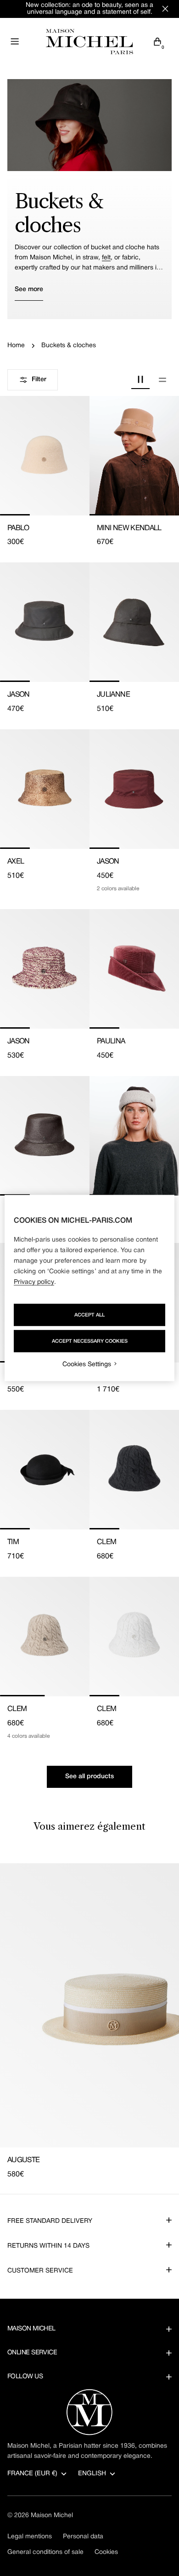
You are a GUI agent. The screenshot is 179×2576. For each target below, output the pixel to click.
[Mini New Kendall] (134, 456)
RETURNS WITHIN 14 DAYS (48, 2246)
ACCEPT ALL (89, 1315)
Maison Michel (52, 2516)
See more (29, 289)
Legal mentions (30, 2537)
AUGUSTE (24, 2160)
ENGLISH (92, 2474)
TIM (13, 1542)
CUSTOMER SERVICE (40, 2271)
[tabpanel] (89, 2021)
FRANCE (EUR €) (32, 2474)
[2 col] (140, 380)
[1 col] (162, 380)
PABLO (18, 528)
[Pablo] (45, 456)
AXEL (16, 862)
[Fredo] (45, 1136)
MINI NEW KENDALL (129, 528)
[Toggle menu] (15, 41)
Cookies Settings (87, 1365)
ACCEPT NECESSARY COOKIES (90, 1341)
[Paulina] (134, 969)
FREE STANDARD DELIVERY (50, 2221)
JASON (19, 695)
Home (16, 346)
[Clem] (134, 1470)
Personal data (83, 2537)
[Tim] (45, 1470)
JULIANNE (113, 695)
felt (106, 258)
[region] (90, 1288)
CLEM (106, 1542)
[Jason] (45, 622)
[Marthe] (134, 1136)
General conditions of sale (45, 2552)
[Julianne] (134, 622)
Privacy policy (34, 1282)
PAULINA (111, 1042)
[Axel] (45, 789)
